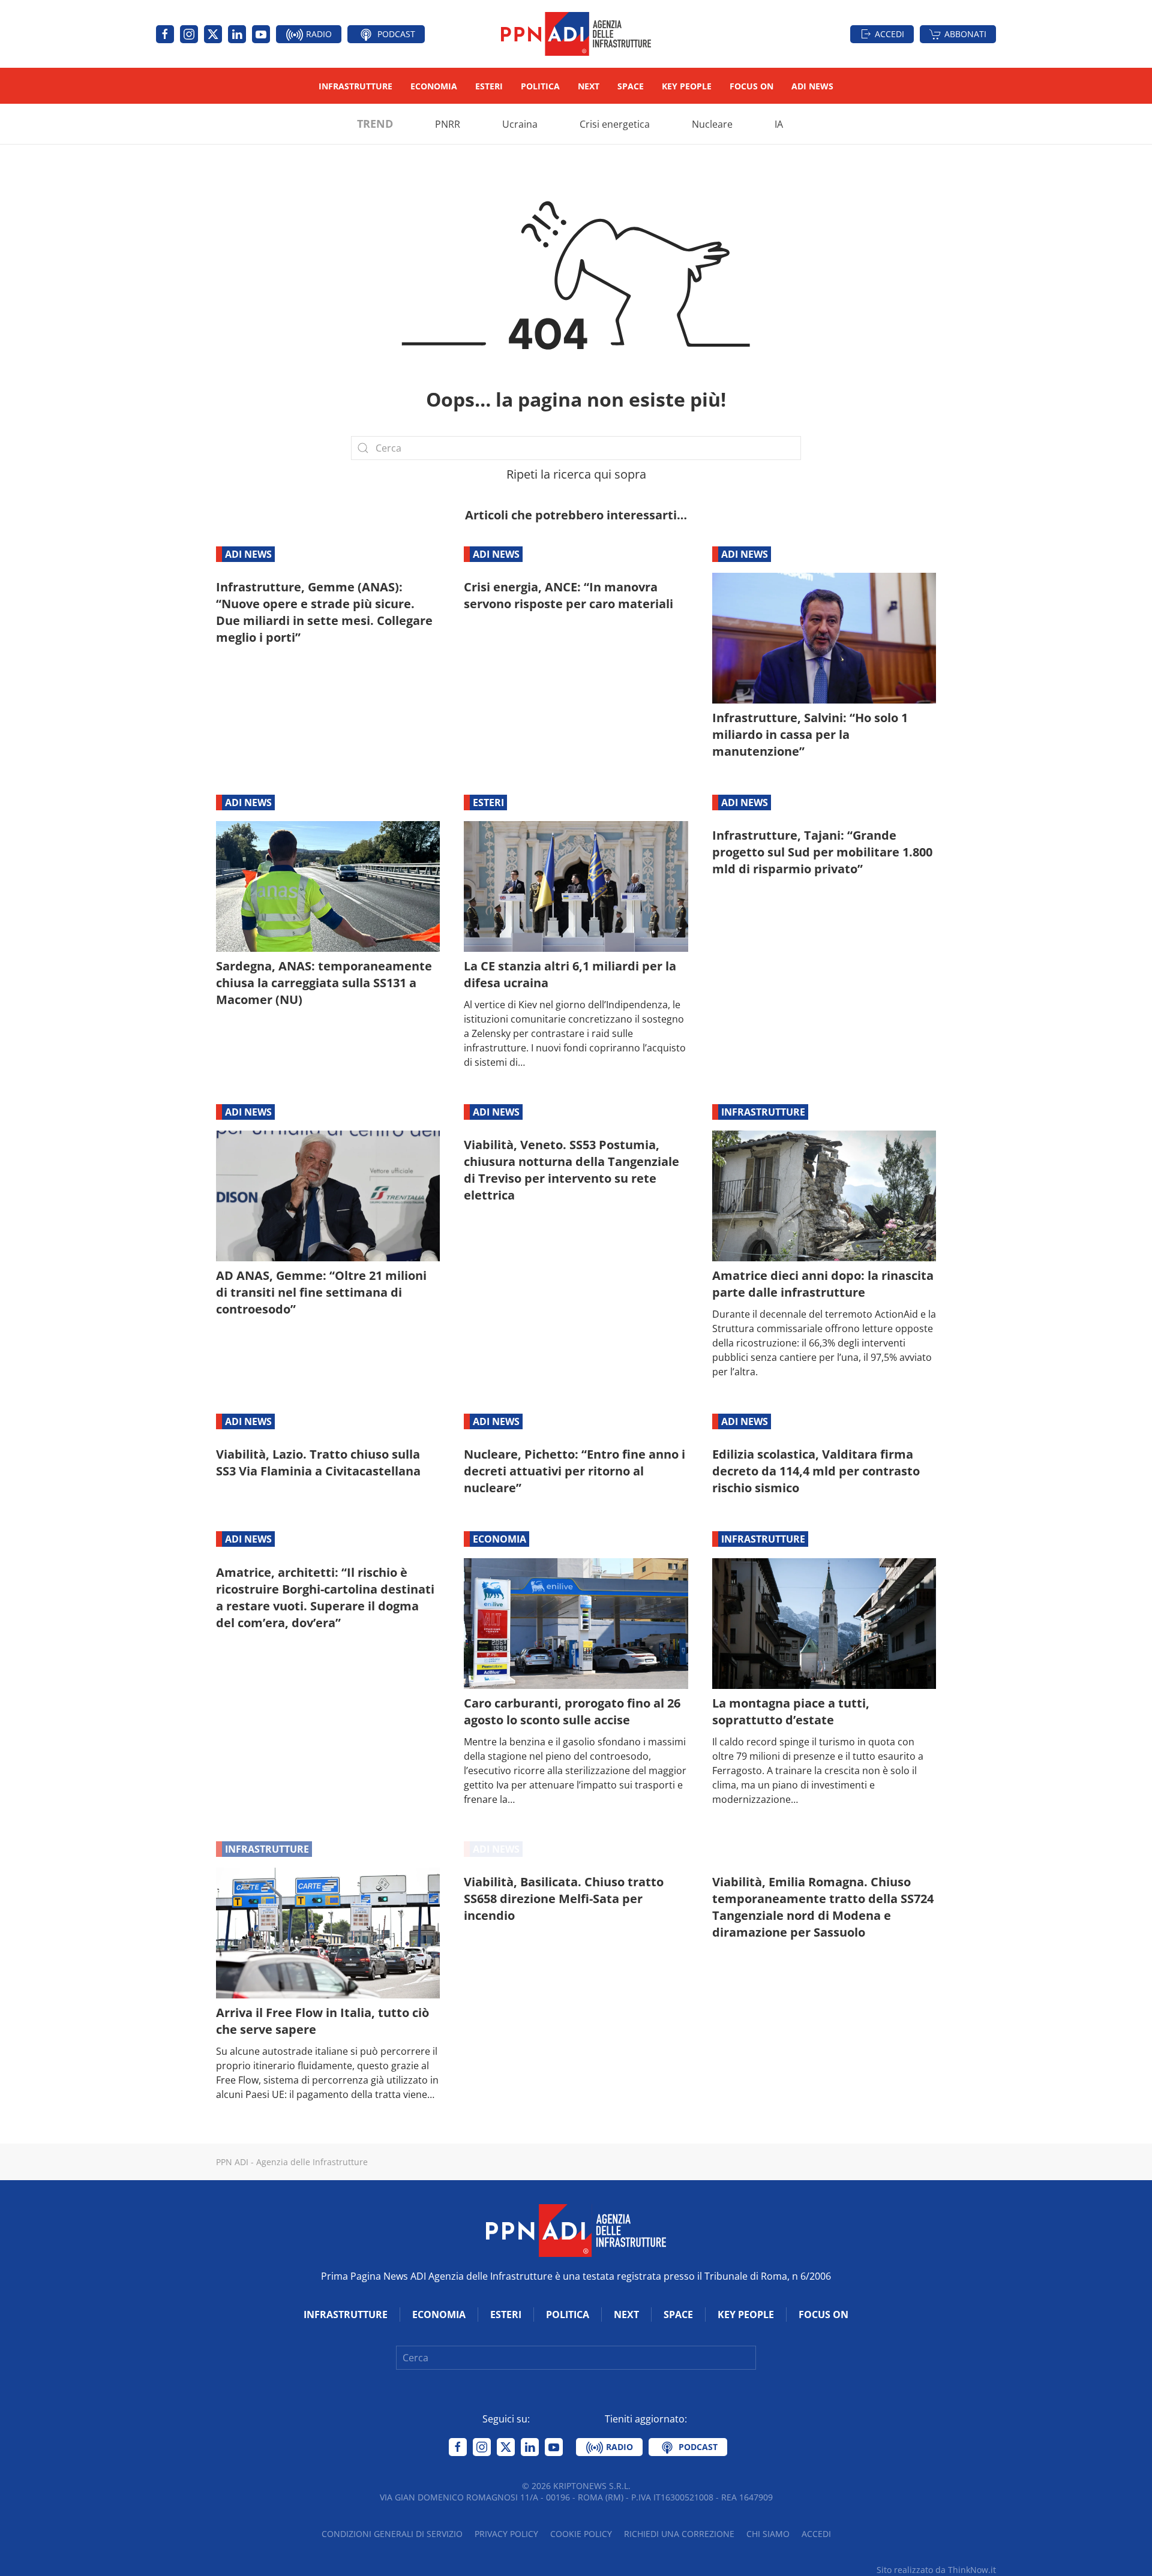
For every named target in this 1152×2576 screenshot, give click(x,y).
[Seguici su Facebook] (165, 34)
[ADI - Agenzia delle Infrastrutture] (576, 2229)
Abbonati (965, 34)
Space (631, 86)
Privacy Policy (506, 2534)
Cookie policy (581, 2534)
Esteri (489, 86)
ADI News (812, 86)
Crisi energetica (615, 124)
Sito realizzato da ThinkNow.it (936, 2570)
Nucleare (712, 124)
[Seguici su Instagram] (189, 34)
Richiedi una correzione (679, 2534)
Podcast (395, 34)
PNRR (448, 124)
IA (779, 124)
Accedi (889, 34)
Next (589, 86)
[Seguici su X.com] (213, 34)
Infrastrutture (355, 86)
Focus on (751, 86)
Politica (540, 86)
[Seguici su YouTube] (261, 34)
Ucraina (520, 124)
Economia (434, 86)
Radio (318, 34)
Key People (687, 86)
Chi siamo (768, 2534)
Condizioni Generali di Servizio (392, 2534)
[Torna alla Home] (576, 34)
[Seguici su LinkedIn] (237, 34)
